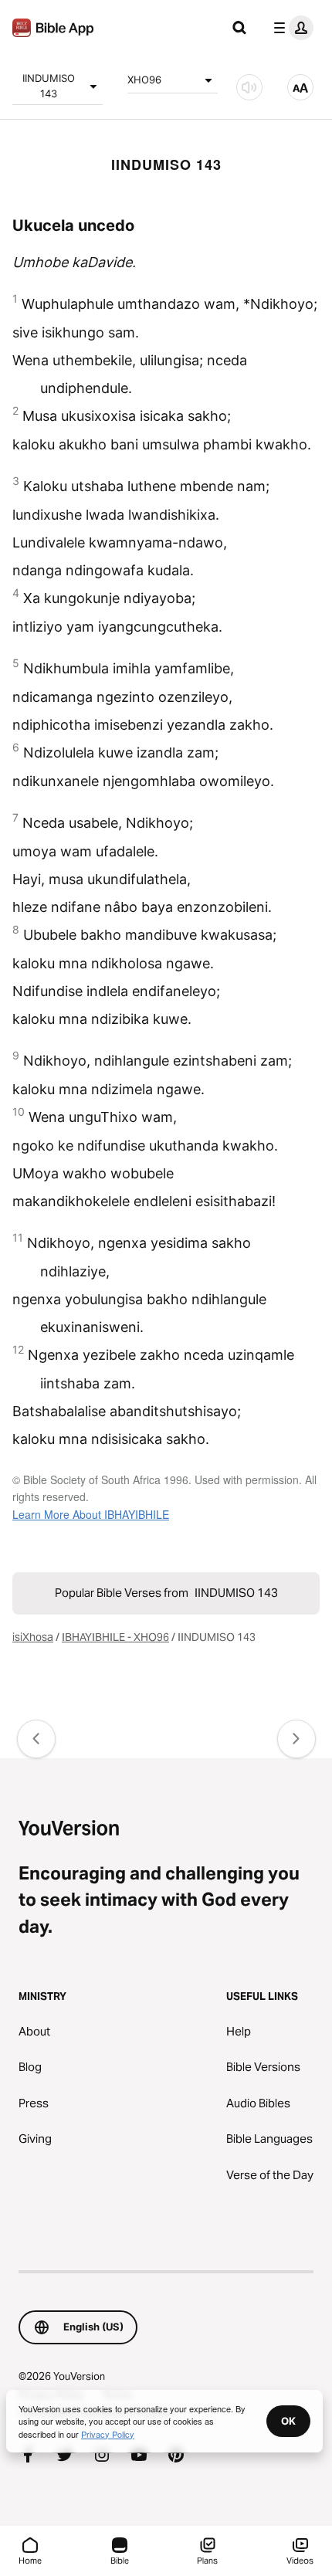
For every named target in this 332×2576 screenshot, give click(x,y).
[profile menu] (290, 28)
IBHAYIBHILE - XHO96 (115, 1637)
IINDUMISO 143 (49, 86)
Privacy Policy (108, 2434)
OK (288, 2421)
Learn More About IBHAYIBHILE (91, 1514)
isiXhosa (33, 1637)
